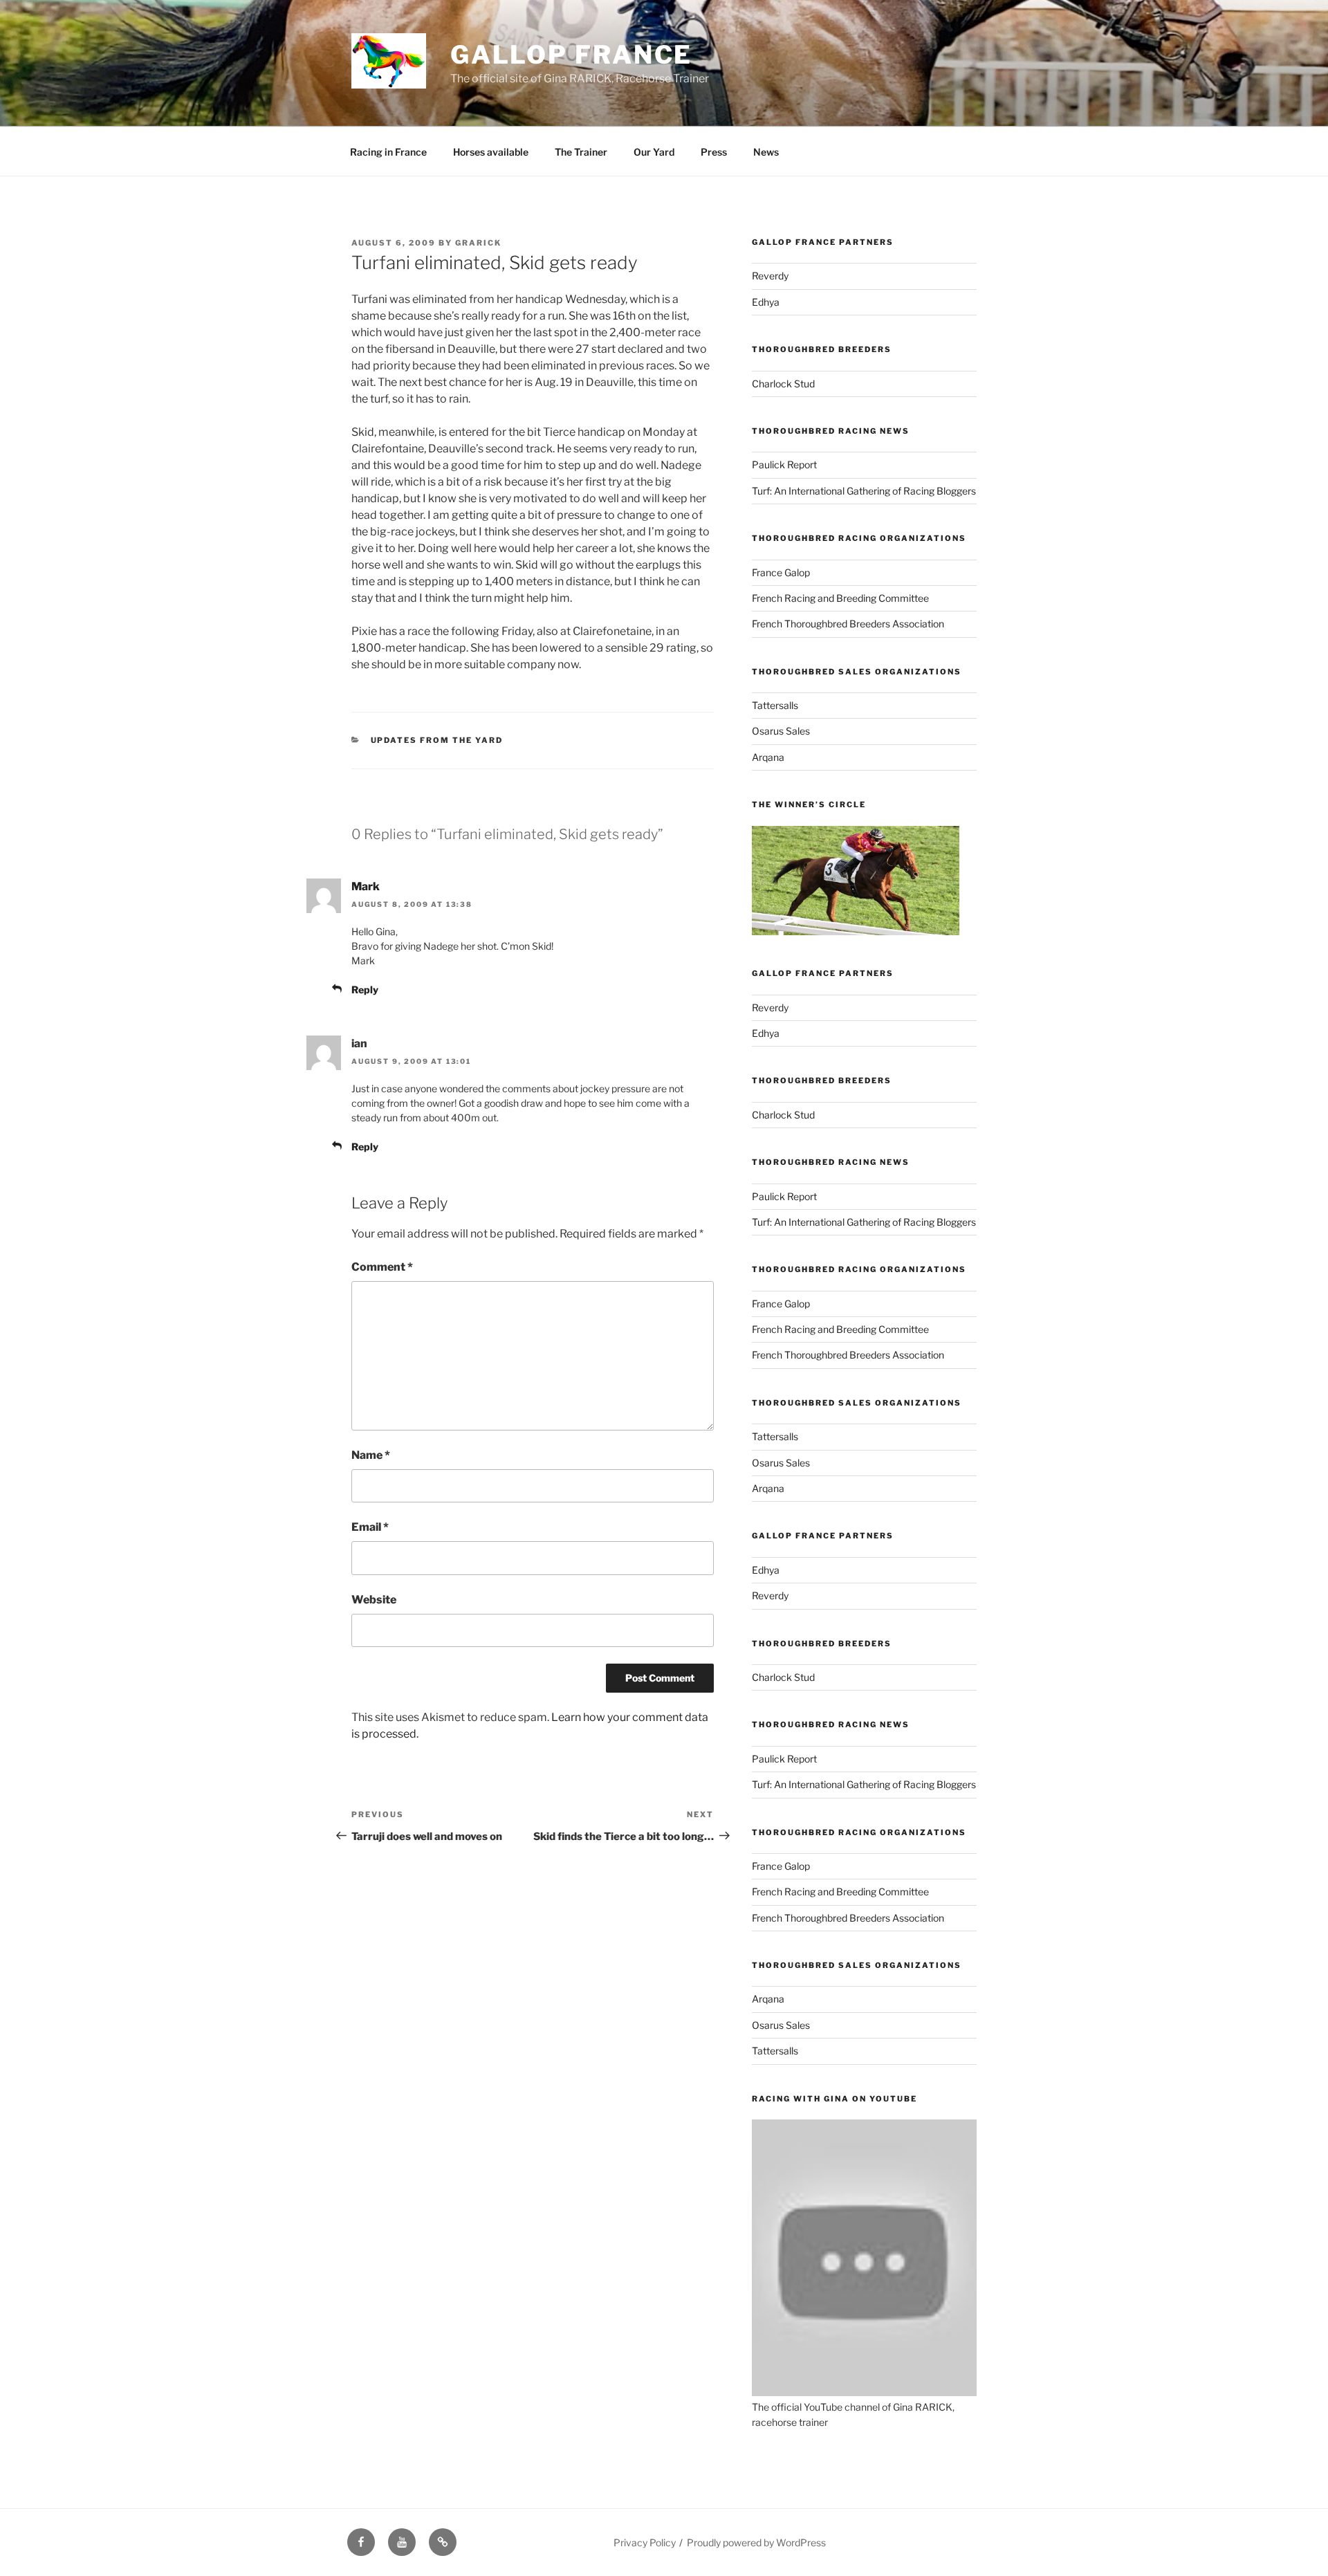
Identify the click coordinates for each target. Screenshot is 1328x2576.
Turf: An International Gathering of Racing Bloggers (864, 491)
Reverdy (770, 276)
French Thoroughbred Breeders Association (848, 624)
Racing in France (388, 152)
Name (371, 1455)
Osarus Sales (781, 731)
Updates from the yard (437, 740)
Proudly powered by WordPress (756, 2542)
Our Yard (654, 152)
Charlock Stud (783, 384)
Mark (366, 886)
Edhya (766, 302)
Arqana (768, 757)
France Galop (781, 572)
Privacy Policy (645, 2542)
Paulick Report (784, 464)
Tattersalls (775, 705)
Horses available (491, 152)
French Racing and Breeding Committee (840, 598)
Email (370, 1527)
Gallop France (571, 55)
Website (374, 1600)
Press (714, 152)
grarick (478, 243)
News (766, 152)
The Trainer (581, 152)
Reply (365, 990)
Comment (382, 1267)
